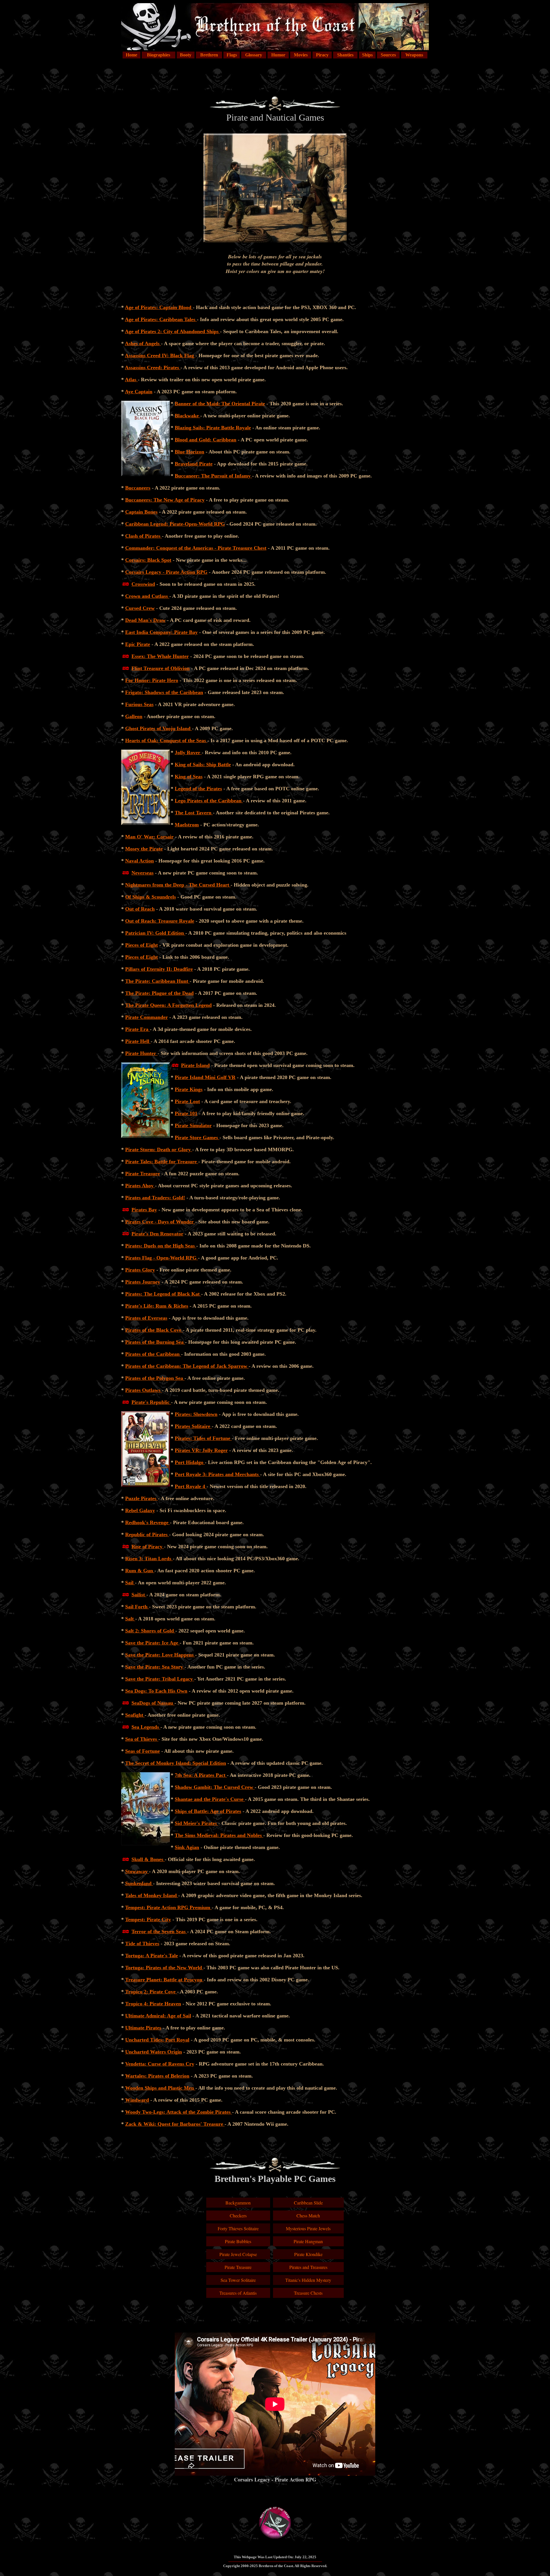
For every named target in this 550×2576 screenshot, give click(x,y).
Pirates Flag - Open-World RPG (162, 1258)
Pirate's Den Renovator (157, 1234)
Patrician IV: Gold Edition (155, 933)
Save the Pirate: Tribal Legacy (160, 1679)
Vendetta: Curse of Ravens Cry (160, 2064)
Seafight (135, 1715)
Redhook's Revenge (148, 1522)
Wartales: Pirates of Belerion (157, 2076)
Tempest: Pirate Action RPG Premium (168, 1907)
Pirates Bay (144, 1210)
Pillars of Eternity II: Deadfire (159, 969)
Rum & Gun (140, 1571)
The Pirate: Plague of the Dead (159, 993)
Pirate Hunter (141, 1053)
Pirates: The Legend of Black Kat (163, 1294)
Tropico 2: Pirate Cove (151, 1992)
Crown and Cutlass (147, 596)
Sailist (139, 1595)
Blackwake (187, 416)
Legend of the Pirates (198, 789)
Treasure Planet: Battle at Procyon (164, 1980)
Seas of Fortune (143, 1751)
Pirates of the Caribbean (153, 1354)
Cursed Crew (140, 608)
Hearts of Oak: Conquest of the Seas (166, 740)
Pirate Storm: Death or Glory (159, 1150)
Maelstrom (187, 825)
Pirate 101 (186, 1113)
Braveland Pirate (194, 464)
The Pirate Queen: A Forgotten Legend (168, 1005)
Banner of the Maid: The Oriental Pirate (220, 404)
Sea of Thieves (142, 1739)
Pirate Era (137, 1029)
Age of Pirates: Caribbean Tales (161, 319)
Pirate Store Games (197, 1137)
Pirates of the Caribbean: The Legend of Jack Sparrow (187, 1366)
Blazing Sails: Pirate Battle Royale (213, 428)
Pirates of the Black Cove (154, 1330)
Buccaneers (138, 488)
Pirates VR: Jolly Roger (201, 1450)
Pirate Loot (187, 1101)
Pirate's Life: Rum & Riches (157, 1306)
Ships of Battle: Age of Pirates (208, 1811)
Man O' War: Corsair (149, 837)
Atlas (131, 380)
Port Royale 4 (191, 1486)
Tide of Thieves (142, 1944)
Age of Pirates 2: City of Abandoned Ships (172, 331)
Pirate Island (195, 1065)
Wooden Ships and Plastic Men (160, 2088)
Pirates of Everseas (146, 1318)
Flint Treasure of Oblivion (161, 668)
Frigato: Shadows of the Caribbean (164, 692)
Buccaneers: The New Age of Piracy (165, 500)
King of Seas (189, 777)
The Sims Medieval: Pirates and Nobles (219, 1835)
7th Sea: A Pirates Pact (201, 1775)
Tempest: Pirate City (148, 1919)
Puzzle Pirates (142, 1498)
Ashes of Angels (143, 343)
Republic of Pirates (147, 1534)
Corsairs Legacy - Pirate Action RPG (166, 572)
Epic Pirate (138, 644)
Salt (130, 1619)
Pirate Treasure (143, 1174)
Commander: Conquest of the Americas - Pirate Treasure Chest (196, 548)
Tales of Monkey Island (152, 1895)
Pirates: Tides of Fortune (203, 1438)
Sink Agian (187, 1847)
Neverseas (143, 873)
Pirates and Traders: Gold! (155, 1198)
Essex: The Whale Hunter (160, 656)
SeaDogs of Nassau (153, 1703)
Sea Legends (146, 1727)
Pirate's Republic (151, 1402)
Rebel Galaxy (140, 1510)
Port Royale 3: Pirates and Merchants (217, 1474)
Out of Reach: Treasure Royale (160, 921)
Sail (130, 1583)
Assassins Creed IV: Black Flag (160, 355)
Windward (137, 2100)
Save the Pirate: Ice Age (152, 1643)
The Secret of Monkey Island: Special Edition (176, 1763)
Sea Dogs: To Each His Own (156, 1691)
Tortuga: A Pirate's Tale (152, 1956)
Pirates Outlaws (144, 1390)
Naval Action (140, 861)
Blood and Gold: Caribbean (206, 440)
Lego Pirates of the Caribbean (209, 801)
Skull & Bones (148, 1859)
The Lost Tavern (194, 813)
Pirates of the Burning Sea (155, 1342)
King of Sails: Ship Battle (203, 765)
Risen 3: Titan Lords (149, 1559)
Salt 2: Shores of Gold (150, 1631)
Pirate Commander (147, 1017)
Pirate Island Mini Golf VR (205, 1077)
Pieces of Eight (142, 945)
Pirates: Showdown (196, 1414)
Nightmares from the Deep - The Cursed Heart (178, 885)
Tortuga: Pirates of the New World (164, 1968)
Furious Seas (139, 704)
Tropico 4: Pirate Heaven (153, 2004)
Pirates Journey (143, 1282)
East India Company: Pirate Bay (161, 632)
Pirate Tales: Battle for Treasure (162, 1162)
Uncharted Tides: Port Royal (157, 2040)
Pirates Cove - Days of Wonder (160, 1222)
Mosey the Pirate (144, 849)
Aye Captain (139, 392)
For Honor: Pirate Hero (152, 680)
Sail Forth (137, 1607)
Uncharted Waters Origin (154, 2052)
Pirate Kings (189, 1089)
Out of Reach (140, 909)
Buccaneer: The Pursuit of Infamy (213, 476)
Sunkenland (139, 1883)
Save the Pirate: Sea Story (155, 1667)
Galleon (134, 716)
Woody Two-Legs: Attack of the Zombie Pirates (179, 2112)
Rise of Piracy (148, 1547)
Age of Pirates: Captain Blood (159, 307)
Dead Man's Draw (145, 620)
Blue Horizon (189, 452)
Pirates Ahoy (140, 1186)
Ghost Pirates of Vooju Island (159, 728)
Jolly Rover (188, 752)
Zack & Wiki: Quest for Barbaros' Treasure (175, 2124)
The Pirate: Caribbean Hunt (157, 981)
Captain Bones (141, 512)
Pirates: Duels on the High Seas (161, 1246)
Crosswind (143, 584)
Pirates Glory (140, 1270)
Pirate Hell (138, 1041)
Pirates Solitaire (193, 1426)
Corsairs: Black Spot (148, 560)
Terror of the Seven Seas (159, 1931)
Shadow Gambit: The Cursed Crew (215, 1787)
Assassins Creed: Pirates (153, 368)
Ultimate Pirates (143, 2028)
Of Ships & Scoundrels (151, 897)
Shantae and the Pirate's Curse (210, 1799)
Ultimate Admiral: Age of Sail (158, 2016)
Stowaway (137, 1871)
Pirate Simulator (193, 1125)
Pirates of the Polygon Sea (155, 1378)
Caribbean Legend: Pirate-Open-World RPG (175, 524)
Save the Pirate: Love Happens (160, 1655)
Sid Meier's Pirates (197, 1823)
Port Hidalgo (190, 1462)
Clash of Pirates (144, 536)
